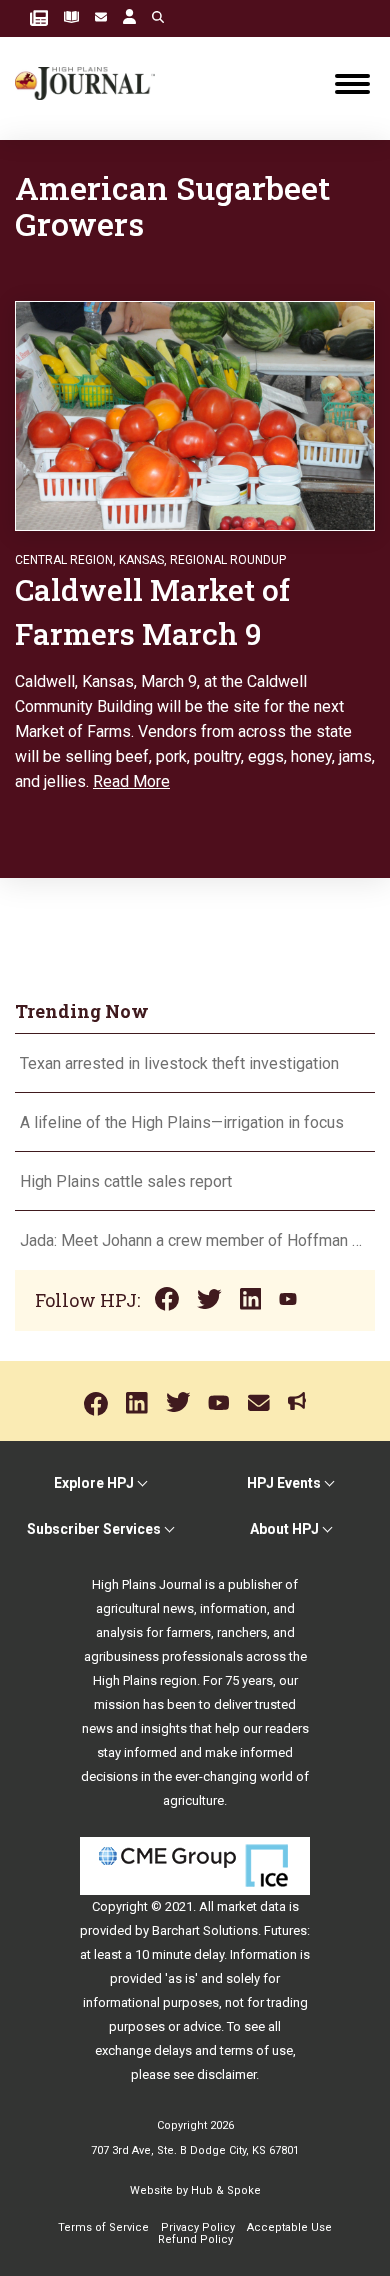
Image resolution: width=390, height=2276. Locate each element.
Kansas (141, 560)
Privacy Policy (198, 2227)
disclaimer (226, 2074)
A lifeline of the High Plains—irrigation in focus (182, 1122)
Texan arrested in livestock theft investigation (179, 1063)
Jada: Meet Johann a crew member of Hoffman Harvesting (195, 1240)
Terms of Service (103, 2227)
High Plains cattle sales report (126, 1181)
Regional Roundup (228, 560)
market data (251, 1906)
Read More (131, 781)
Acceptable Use (289, 2227)
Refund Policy (195, 2239)
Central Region (64, 560)
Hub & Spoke (226, 2190)
